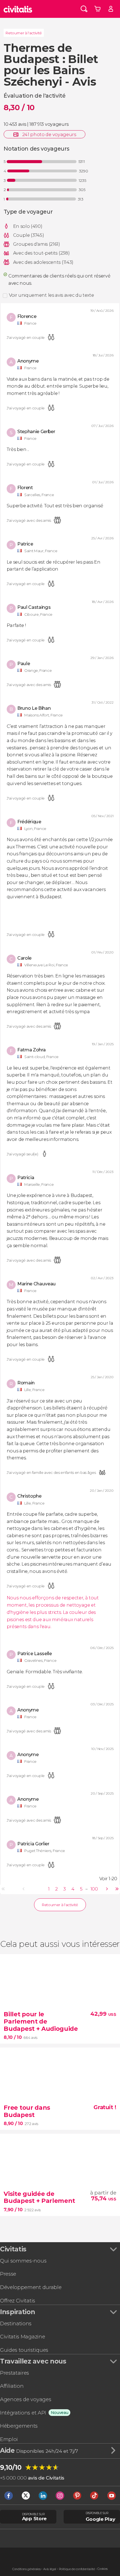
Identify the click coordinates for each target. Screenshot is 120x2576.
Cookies (103, 2569)
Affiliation (12, 2386)
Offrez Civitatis (18, 2301)
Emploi (9, 2439)
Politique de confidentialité (77, 2569)
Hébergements (19, 2426)
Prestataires (15, 2373)
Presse (8, 2274)
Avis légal (50, 2569)
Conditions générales (27, 2569)
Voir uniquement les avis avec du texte (51, 295)
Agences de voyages (26, 2399)
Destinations (16, 2323)
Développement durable (31, 2287)
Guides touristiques (24, 2350)
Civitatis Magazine (22, 2337)
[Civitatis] (18, 9)
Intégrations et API (23, 2413)
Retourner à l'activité (24, 33)
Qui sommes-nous (23, 2261)
